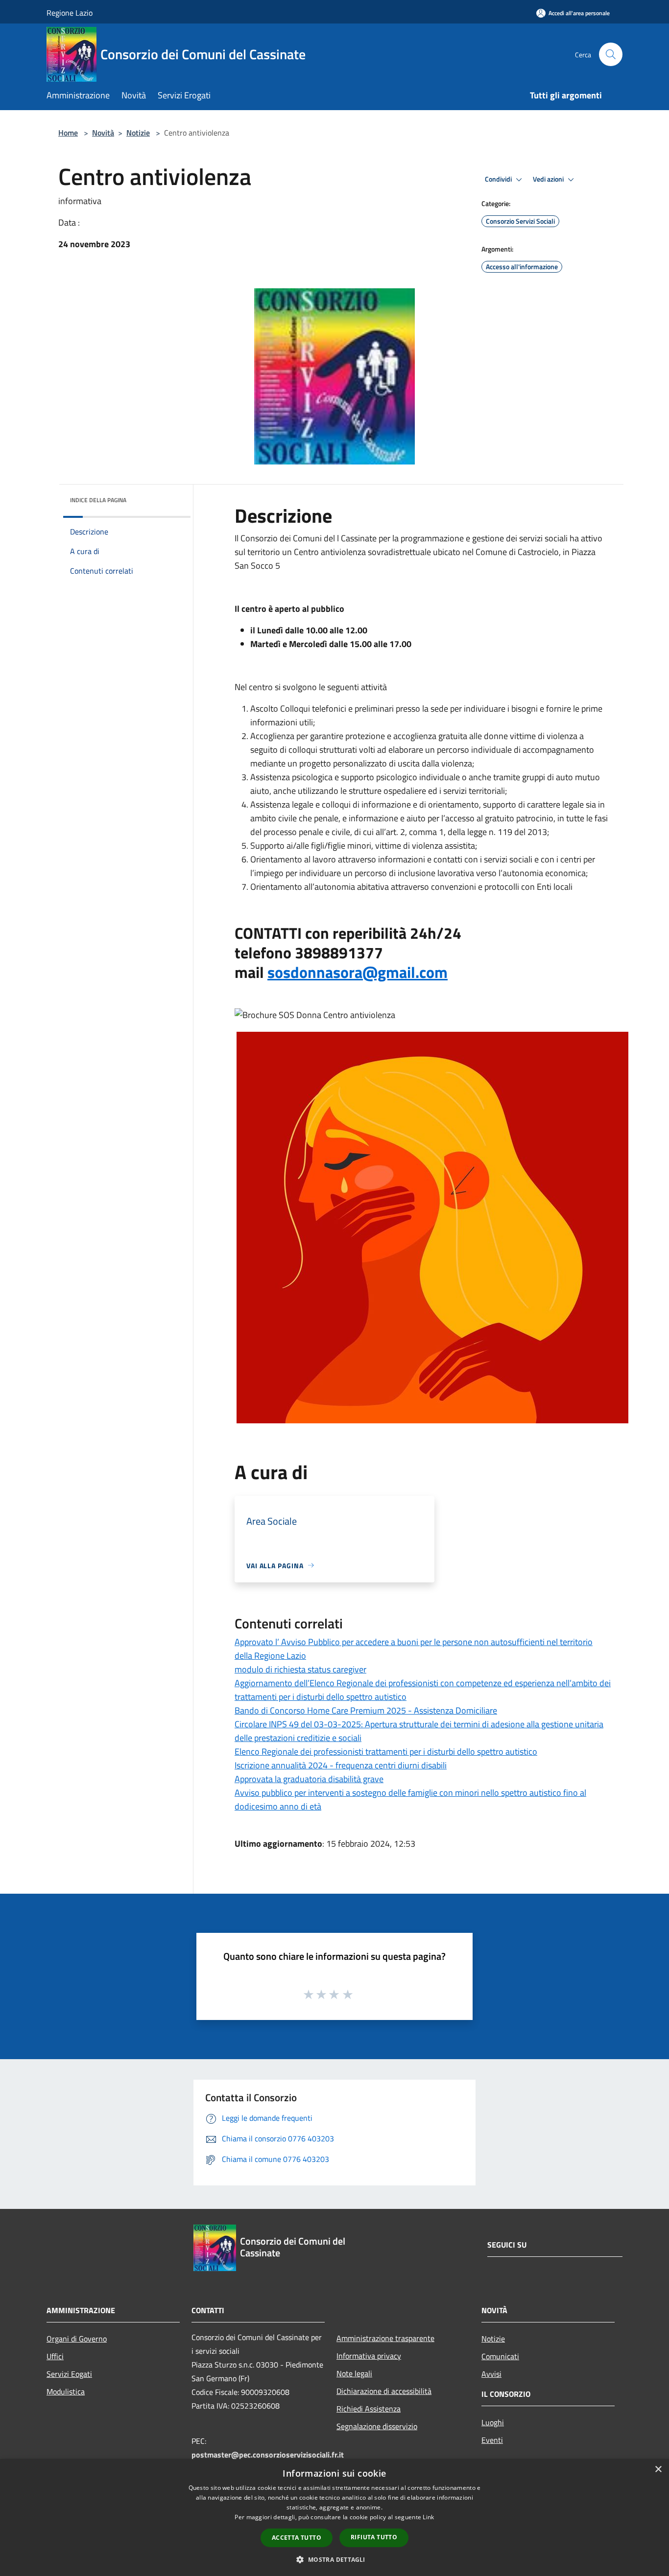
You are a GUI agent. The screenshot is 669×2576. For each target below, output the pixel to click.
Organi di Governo (77, 2339)
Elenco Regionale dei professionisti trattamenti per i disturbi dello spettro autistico (386, 1752)
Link (428, 2517)
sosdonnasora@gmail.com (358, 972)
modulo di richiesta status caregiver (300, 1669)
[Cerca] (611, 54)
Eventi (492, 2440)
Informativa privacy (369, 2356)
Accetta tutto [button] (297, 2538)
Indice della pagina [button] (98, 500)
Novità (103, 133)
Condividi (499, 179)
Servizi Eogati (69, 2374)
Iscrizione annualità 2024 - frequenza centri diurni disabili (341, 1765)
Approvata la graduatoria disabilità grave (309, 1779)
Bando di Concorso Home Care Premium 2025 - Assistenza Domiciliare (366, 1710)
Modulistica (66, 2391)
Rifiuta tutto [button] (374, 2537)
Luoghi (493, 2422)
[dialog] (334, 2518)
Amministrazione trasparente (385, 2338)
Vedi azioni (549, 179)
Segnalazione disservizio (377, 2426)
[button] (334, 2559)
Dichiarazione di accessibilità (384, 2391)
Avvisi (491, 2374)
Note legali (354, 2373)
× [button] (658, 2470)
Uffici (55, 2356)
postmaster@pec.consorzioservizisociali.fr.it (268, 2455)
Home (68, 133)
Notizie (138, 133)
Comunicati (500, 2356)
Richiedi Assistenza (369, 2409)
